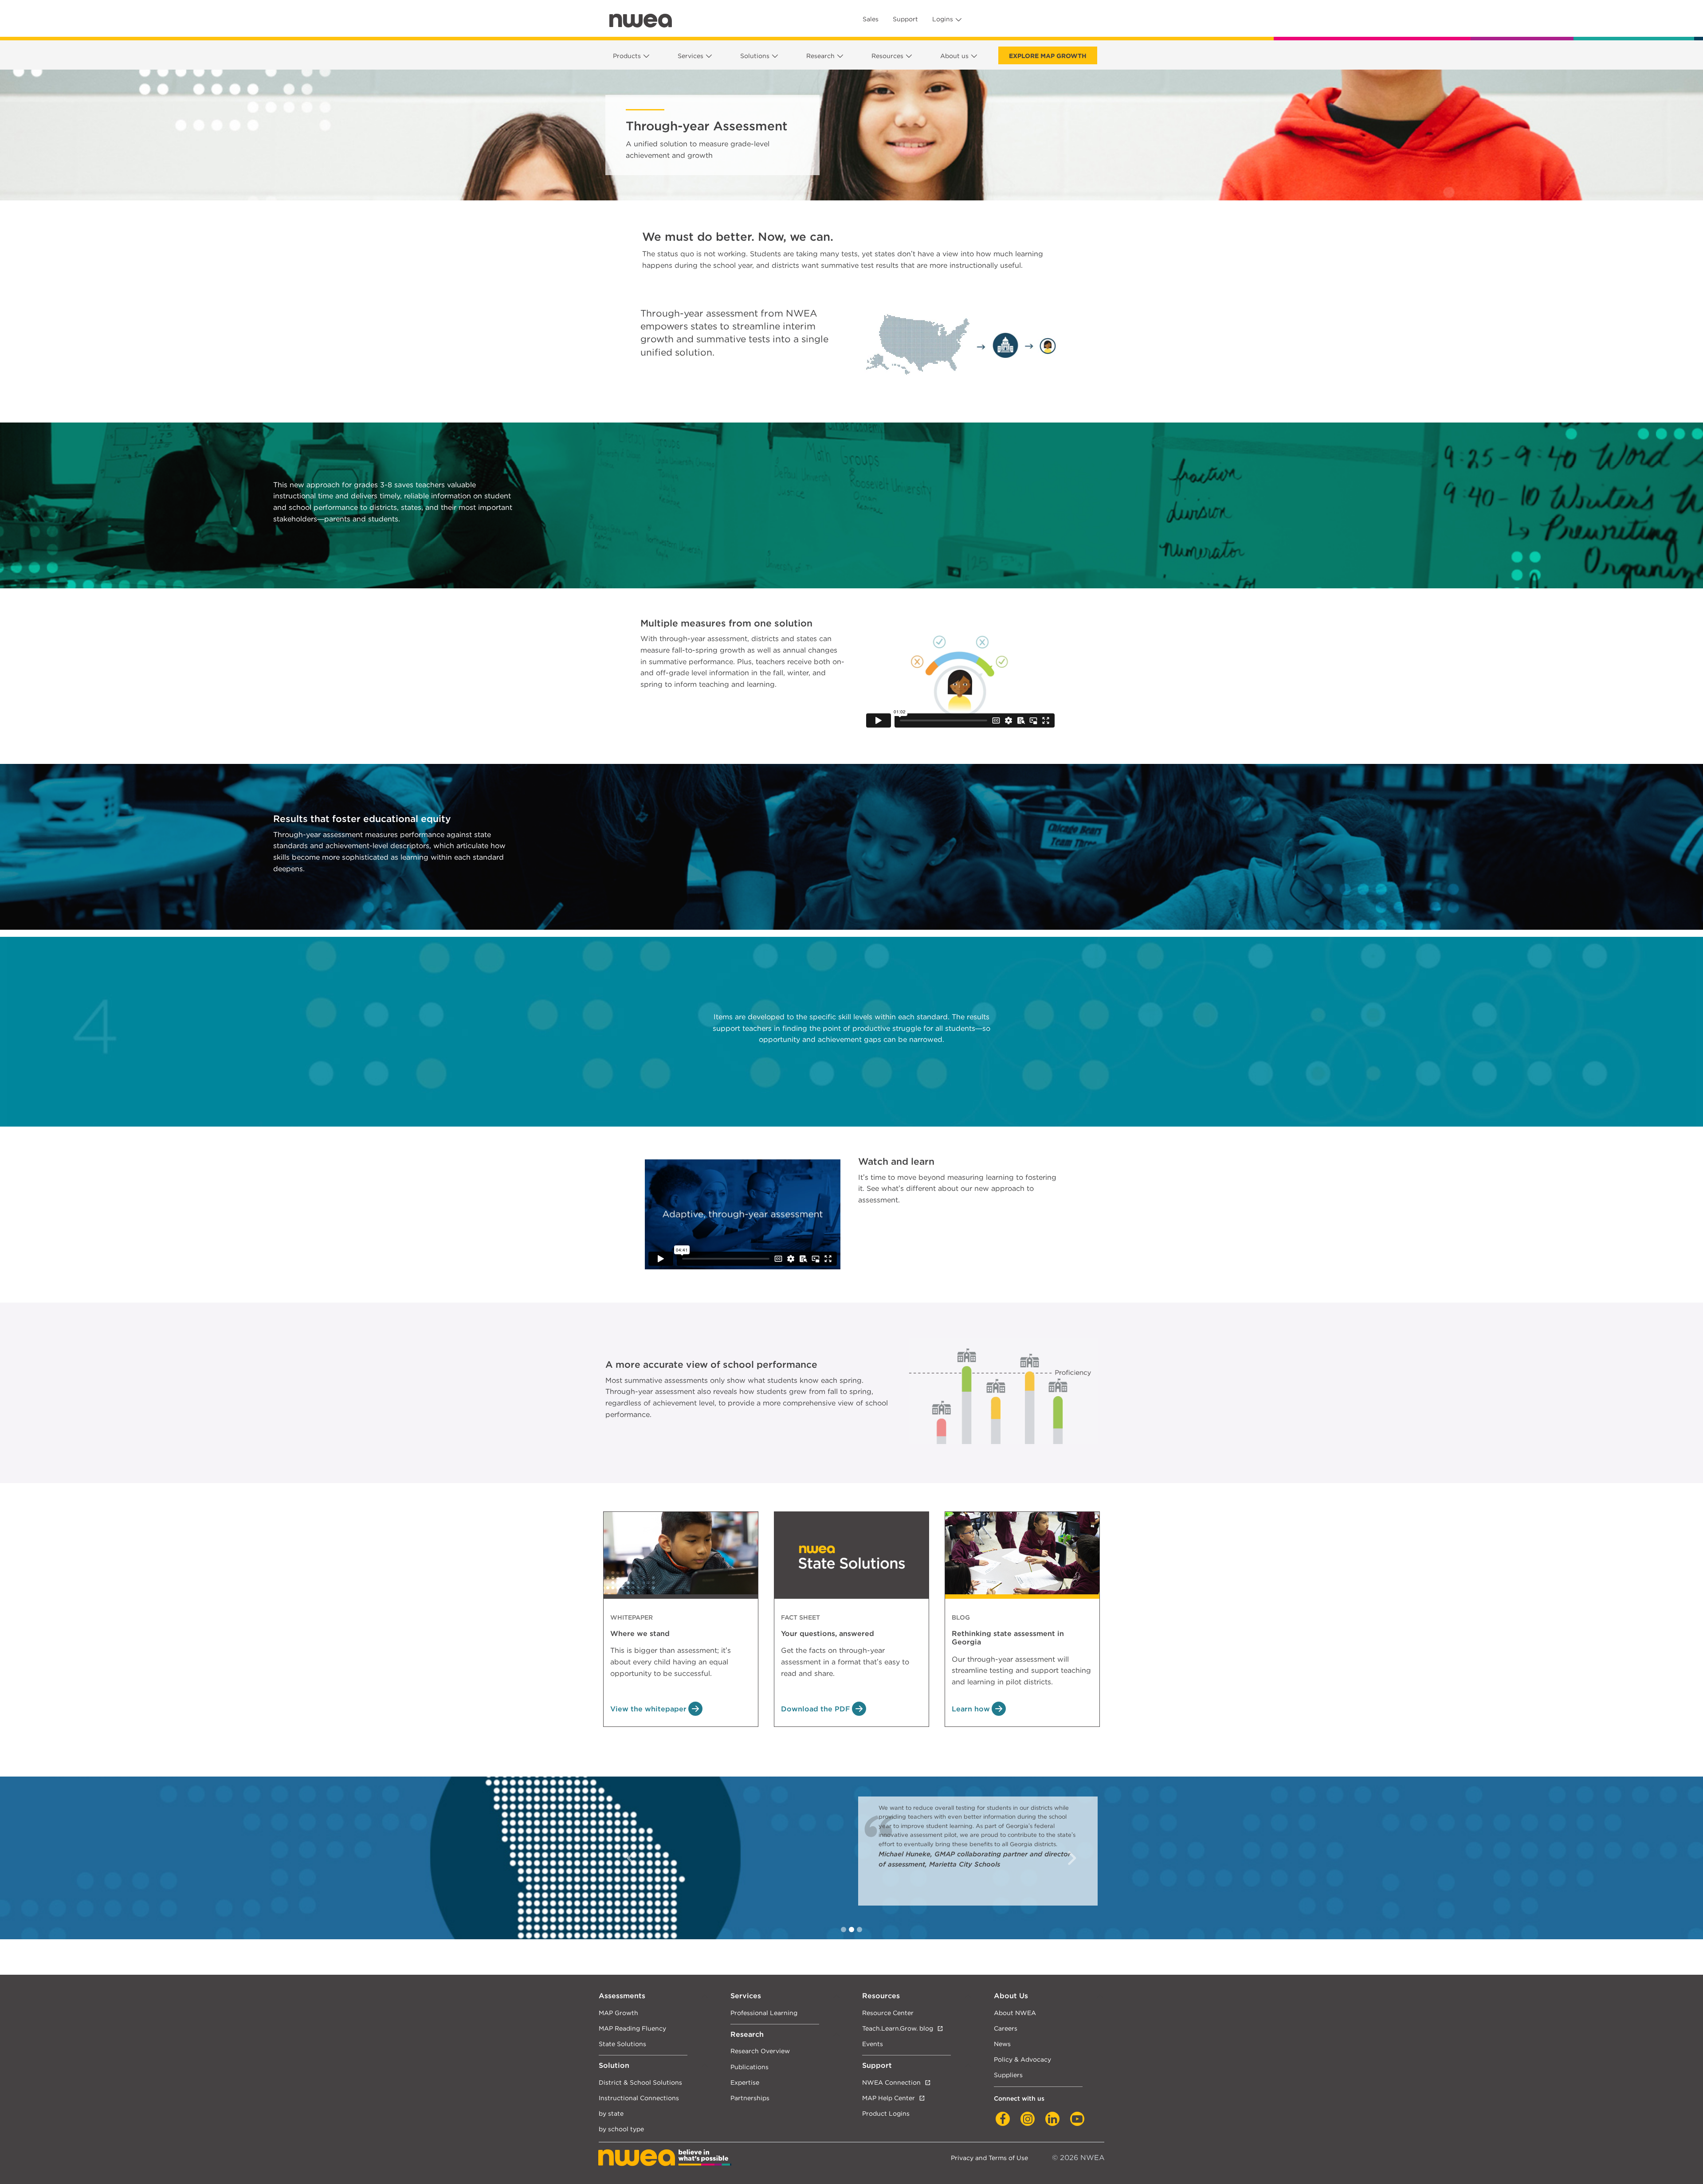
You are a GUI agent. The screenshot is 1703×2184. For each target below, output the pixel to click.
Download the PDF (816, 1709)
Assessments (622, 1996)
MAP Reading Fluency (632, 2028)
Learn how (971, 1709)
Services (691, 56)
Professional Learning (764, 2013)
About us (954, 56)
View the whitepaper (648, 1709)
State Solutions (622, 2044)
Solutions (755, 56)
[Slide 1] (851, 1930)
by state (611, 2113)
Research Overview (760, 2051)
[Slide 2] (859, 1930)
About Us (1011, 1996)
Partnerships (750, 2098)
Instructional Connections (639, 2098)
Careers (1006, 2028)
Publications (749, 2067)
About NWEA (1015, 2013)
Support (905, 19)
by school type (621, 2129)
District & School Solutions (640, 2082)
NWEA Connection (891, 2082)
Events (873, 2044)
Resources (887, 56)
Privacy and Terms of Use (989, 2158)
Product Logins (886, 2113)
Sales (871, 19)
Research (820, 56)
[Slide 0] (844, 1930)
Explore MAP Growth (1048, 56)
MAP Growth (618, 2013)
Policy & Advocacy (1022, 2059)
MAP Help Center (889, 2098)
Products (627, 56)
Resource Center (888, 2013)
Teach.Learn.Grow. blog (898, 2028)
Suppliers (1008, 2075)
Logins (943, 19)
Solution (614, 2065)
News (1002, 2044)
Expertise (745, 2082)
